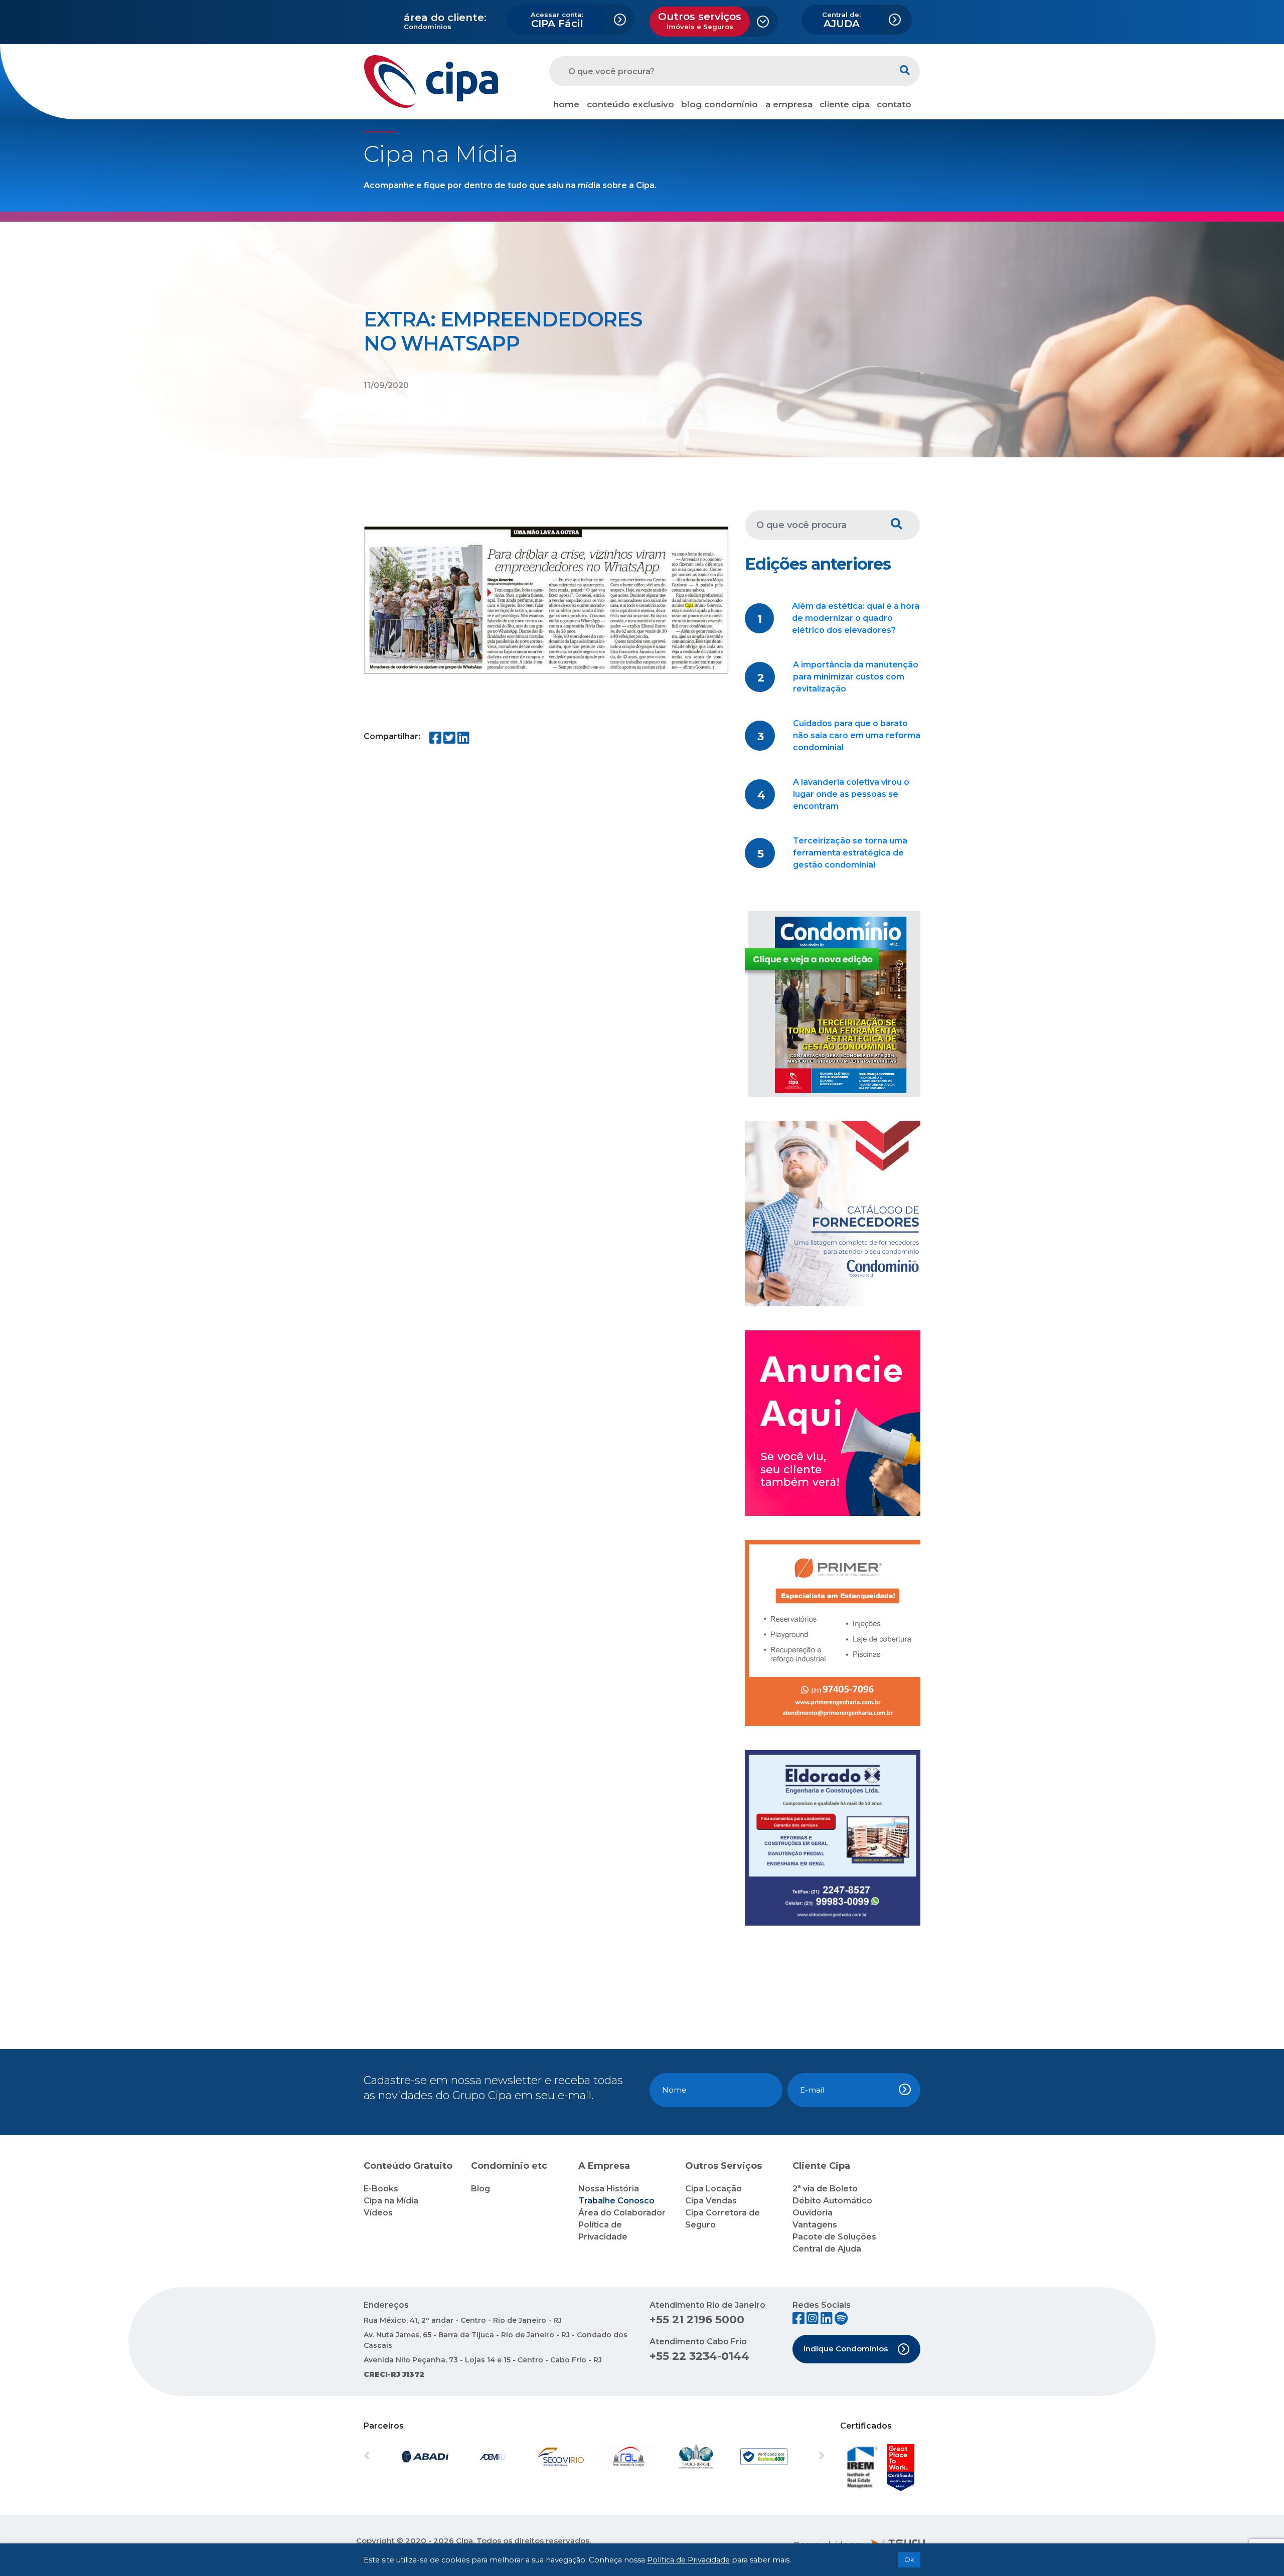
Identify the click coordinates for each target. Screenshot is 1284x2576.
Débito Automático (832, 2201)
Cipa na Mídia (391, 2201)
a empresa (789, 104)
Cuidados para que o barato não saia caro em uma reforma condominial (857, 735)
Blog (480, 2189)
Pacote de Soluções (834, 2237)
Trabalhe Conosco (616, 2201)
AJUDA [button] (841, 20)
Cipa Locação (713, 2189)
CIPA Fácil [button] (557, 20)
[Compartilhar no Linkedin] (463, 740)
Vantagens (815, 2225)
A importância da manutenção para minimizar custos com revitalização (856, 677)
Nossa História (609, 2189)
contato (894, 104)
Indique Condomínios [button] (846, 2349)
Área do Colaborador (622, 2213)
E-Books (381, 2189)
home (566, 104)
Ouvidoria (813, 2213)
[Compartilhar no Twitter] (449, 740)
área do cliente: (445, 18)
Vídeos (378, 2213)
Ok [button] (909, 2559)
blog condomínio (719, 104)
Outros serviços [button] (700, 21)
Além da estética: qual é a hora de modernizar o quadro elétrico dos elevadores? (856, 618)
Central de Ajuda (827, 2249)
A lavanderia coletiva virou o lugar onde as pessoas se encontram (851, 794)
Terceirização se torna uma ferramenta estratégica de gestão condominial (850, 853)
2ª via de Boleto (825, 2189)
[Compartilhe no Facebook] (435, 740)
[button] (398, 2457)
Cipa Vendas (711, 2201)
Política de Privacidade (688, 2560)
